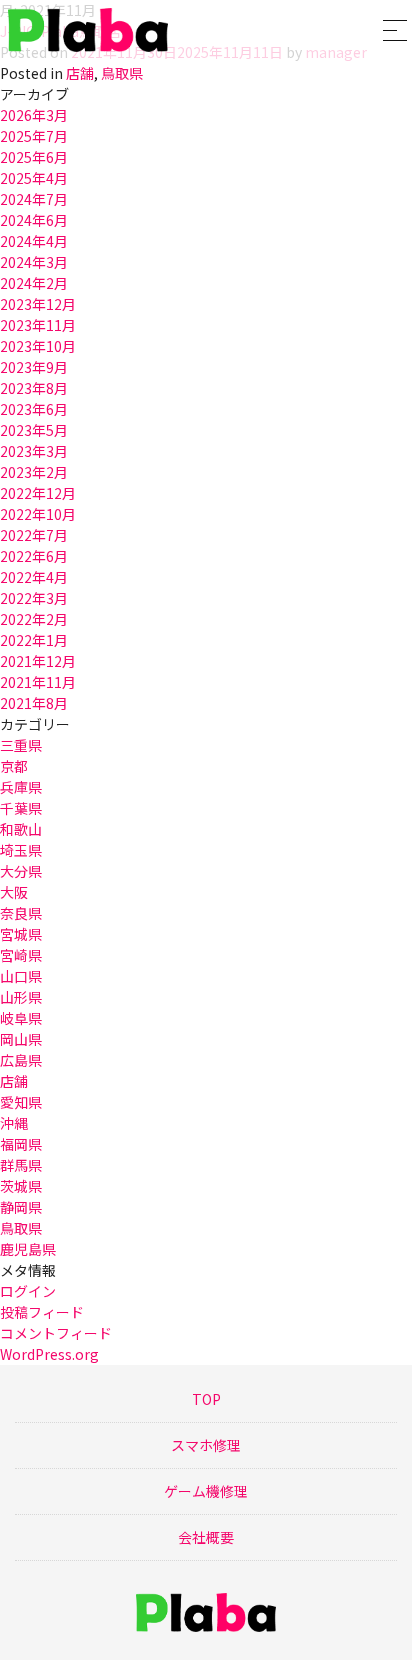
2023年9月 (34, 367)
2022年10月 (38, 514)
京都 (14, 766)
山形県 (21, 997)
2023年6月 (34, 409)
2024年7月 (34, 199)
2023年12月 (38, 304)
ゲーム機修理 (206, 1491)
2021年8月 (34, 703)
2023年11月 (38, 325)
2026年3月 (34, 115)
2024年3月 (34, 262)
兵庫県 (21, 787)
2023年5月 (34, 430)
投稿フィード (42, 1312)
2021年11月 (38, 682)
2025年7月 (34, 136)
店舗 (80, 73)
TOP (206, 1399)
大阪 (14, 892)
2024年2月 (34, 283)
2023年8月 (34, 388)
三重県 (21, 745)
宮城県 (21, 934)
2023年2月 (34, 472)
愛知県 (21, 1102)
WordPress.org (49, 1354)
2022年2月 (34, 619)
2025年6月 (34, 157)
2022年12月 (38, 493)
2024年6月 (34, 220)
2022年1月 (34, 640)
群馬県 (21, 1165)
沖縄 (14, 1123)
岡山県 (21, 1039)
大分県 (21, 871)
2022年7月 (34, 535)
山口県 (21, 976)
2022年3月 (34, 598)
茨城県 (21, 1186)
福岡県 (21, 1144)
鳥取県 (122, 73)
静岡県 (21, 1207)
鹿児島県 (28, 1249)
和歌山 (21, 829)
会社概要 (206, 1537)
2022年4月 (34, 577)
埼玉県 (21, 850)
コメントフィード (56, 1333)
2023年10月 (38, 346)
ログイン (28, 1291)
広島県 (21, 1060)
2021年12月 (38, 661)
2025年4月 (34, 178)
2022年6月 (34, 556)
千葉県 (21, 808)
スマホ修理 (206, 1445)
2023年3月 (34, 451)
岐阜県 (21, 1018)
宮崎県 (21, 955)
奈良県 (21, 913)
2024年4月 (34, 241)
